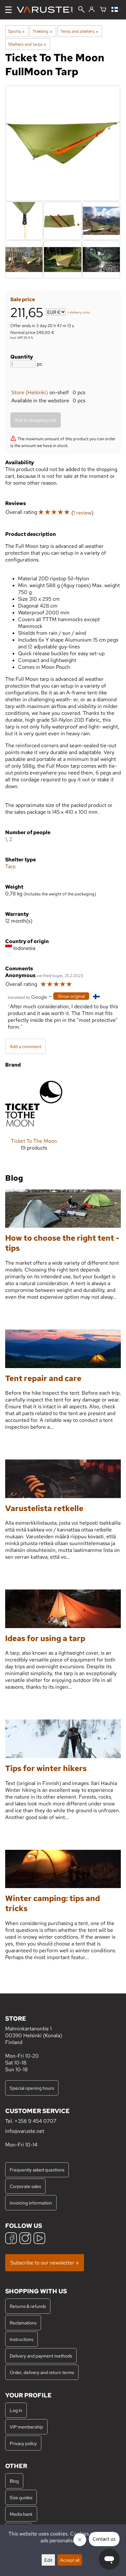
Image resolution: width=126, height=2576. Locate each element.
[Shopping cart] (103, 10)
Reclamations (23, 2323)
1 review (82, 513)
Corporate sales (25, 2186)
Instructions (21, 2339)
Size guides (21, 2497)
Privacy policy (23, 2443)
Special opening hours (32, 2088)
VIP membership (26, 2427)
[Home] (47, 10)
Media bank (21, 2514)
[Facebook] (11, 2239)
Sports (16, 31)
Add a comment (26, 1046)
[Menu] (8, 10)
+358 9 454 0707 (35, 2121)
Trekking (42, 31)
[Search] (81, 10)
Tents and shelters (79, 31)
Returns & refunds (28, 2306)
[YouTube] (39, 2239)
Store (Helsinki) (30, 392)
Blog (14, 2481)
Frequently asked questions (37, 2170)
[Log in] (92, 10)
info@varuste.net (25, 2131)
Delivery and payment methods (41, 2356)
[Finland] (116, 10)
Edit (48, 2560)
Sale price (23, 299)
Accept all (70, 2560)
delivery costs (80, 313)
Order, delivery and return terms (42, 2372)
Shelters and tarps (27, 44)
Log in (16, 2410)
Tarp (10, 866)
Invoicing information (31, 2203)
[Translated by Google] (27, 997)
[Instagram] (25, 2239)
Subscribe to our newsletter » (45, 2263)
